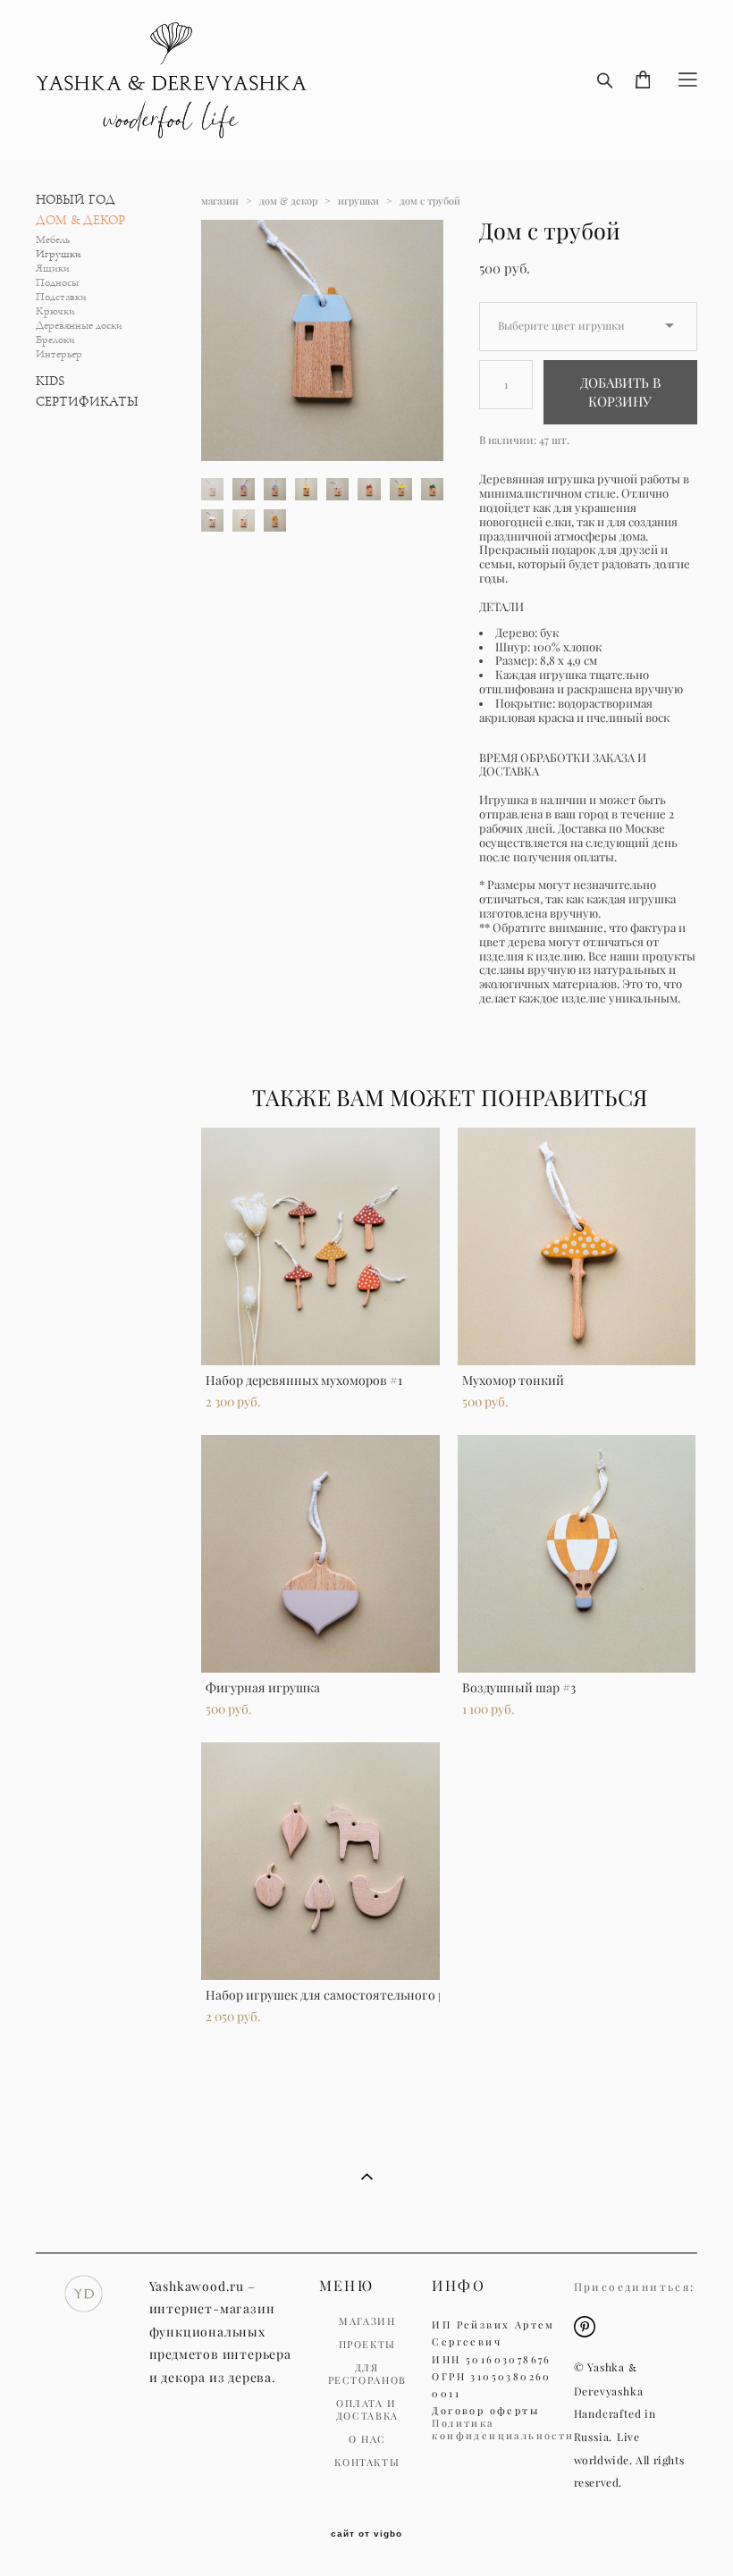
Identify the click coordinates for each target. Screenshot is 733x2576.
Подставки (61, 297)
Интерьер (59, 354)
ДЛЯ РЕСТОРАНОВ (368, 2374)
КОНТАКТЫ (367, 2463)
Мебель (53, 240)
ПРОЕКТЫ (368, 2345)
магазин (220, 201)
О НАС (367, 2439)
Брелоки (55, 340)
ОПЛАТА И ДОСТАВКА (367, 2410)
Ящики (53, 269)
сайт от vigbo (366, 2534)
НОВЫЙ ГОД (76, 200)
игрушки (358, 201)
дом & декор (288, 201)
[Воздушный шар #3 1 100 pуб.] (577, 1554)
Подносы (57, 283)
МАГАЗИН (367, 2321)
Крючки (55, 311)
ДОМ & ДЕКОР (80, 220)
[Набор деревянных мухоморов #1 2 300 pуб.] (320, 1246)
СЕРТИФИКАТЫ (87, 402)
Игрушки (59, 254)
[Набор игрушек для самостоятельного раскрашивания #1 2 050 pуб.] (320, 1861)
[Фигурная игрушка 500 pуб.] (320, 1554)
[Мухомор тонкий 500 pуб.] (577, 1246)
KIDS (50, 381)
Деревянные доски (79, 326)
